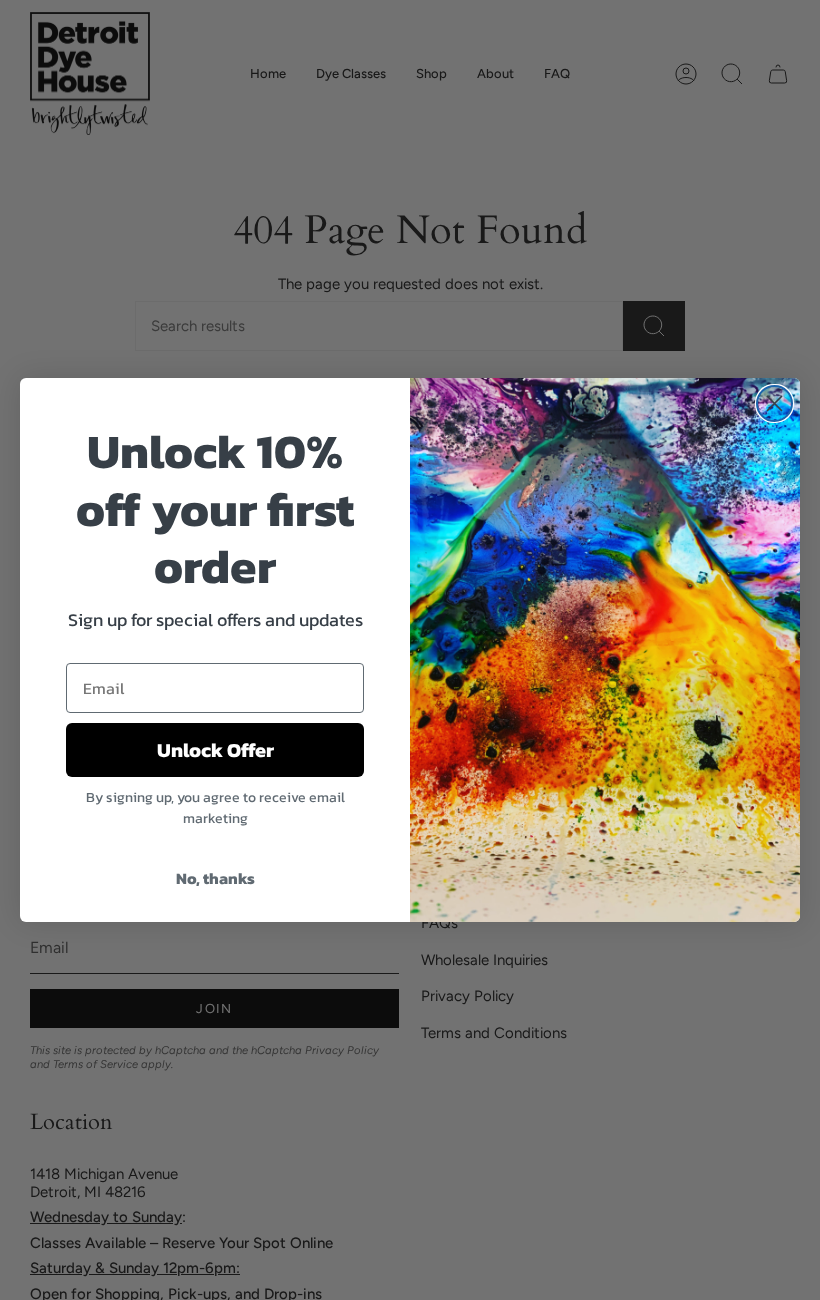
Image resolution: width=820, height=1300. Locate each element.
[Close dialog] (774, 403)
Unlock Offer (215, 750)
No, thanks (215, 878)
